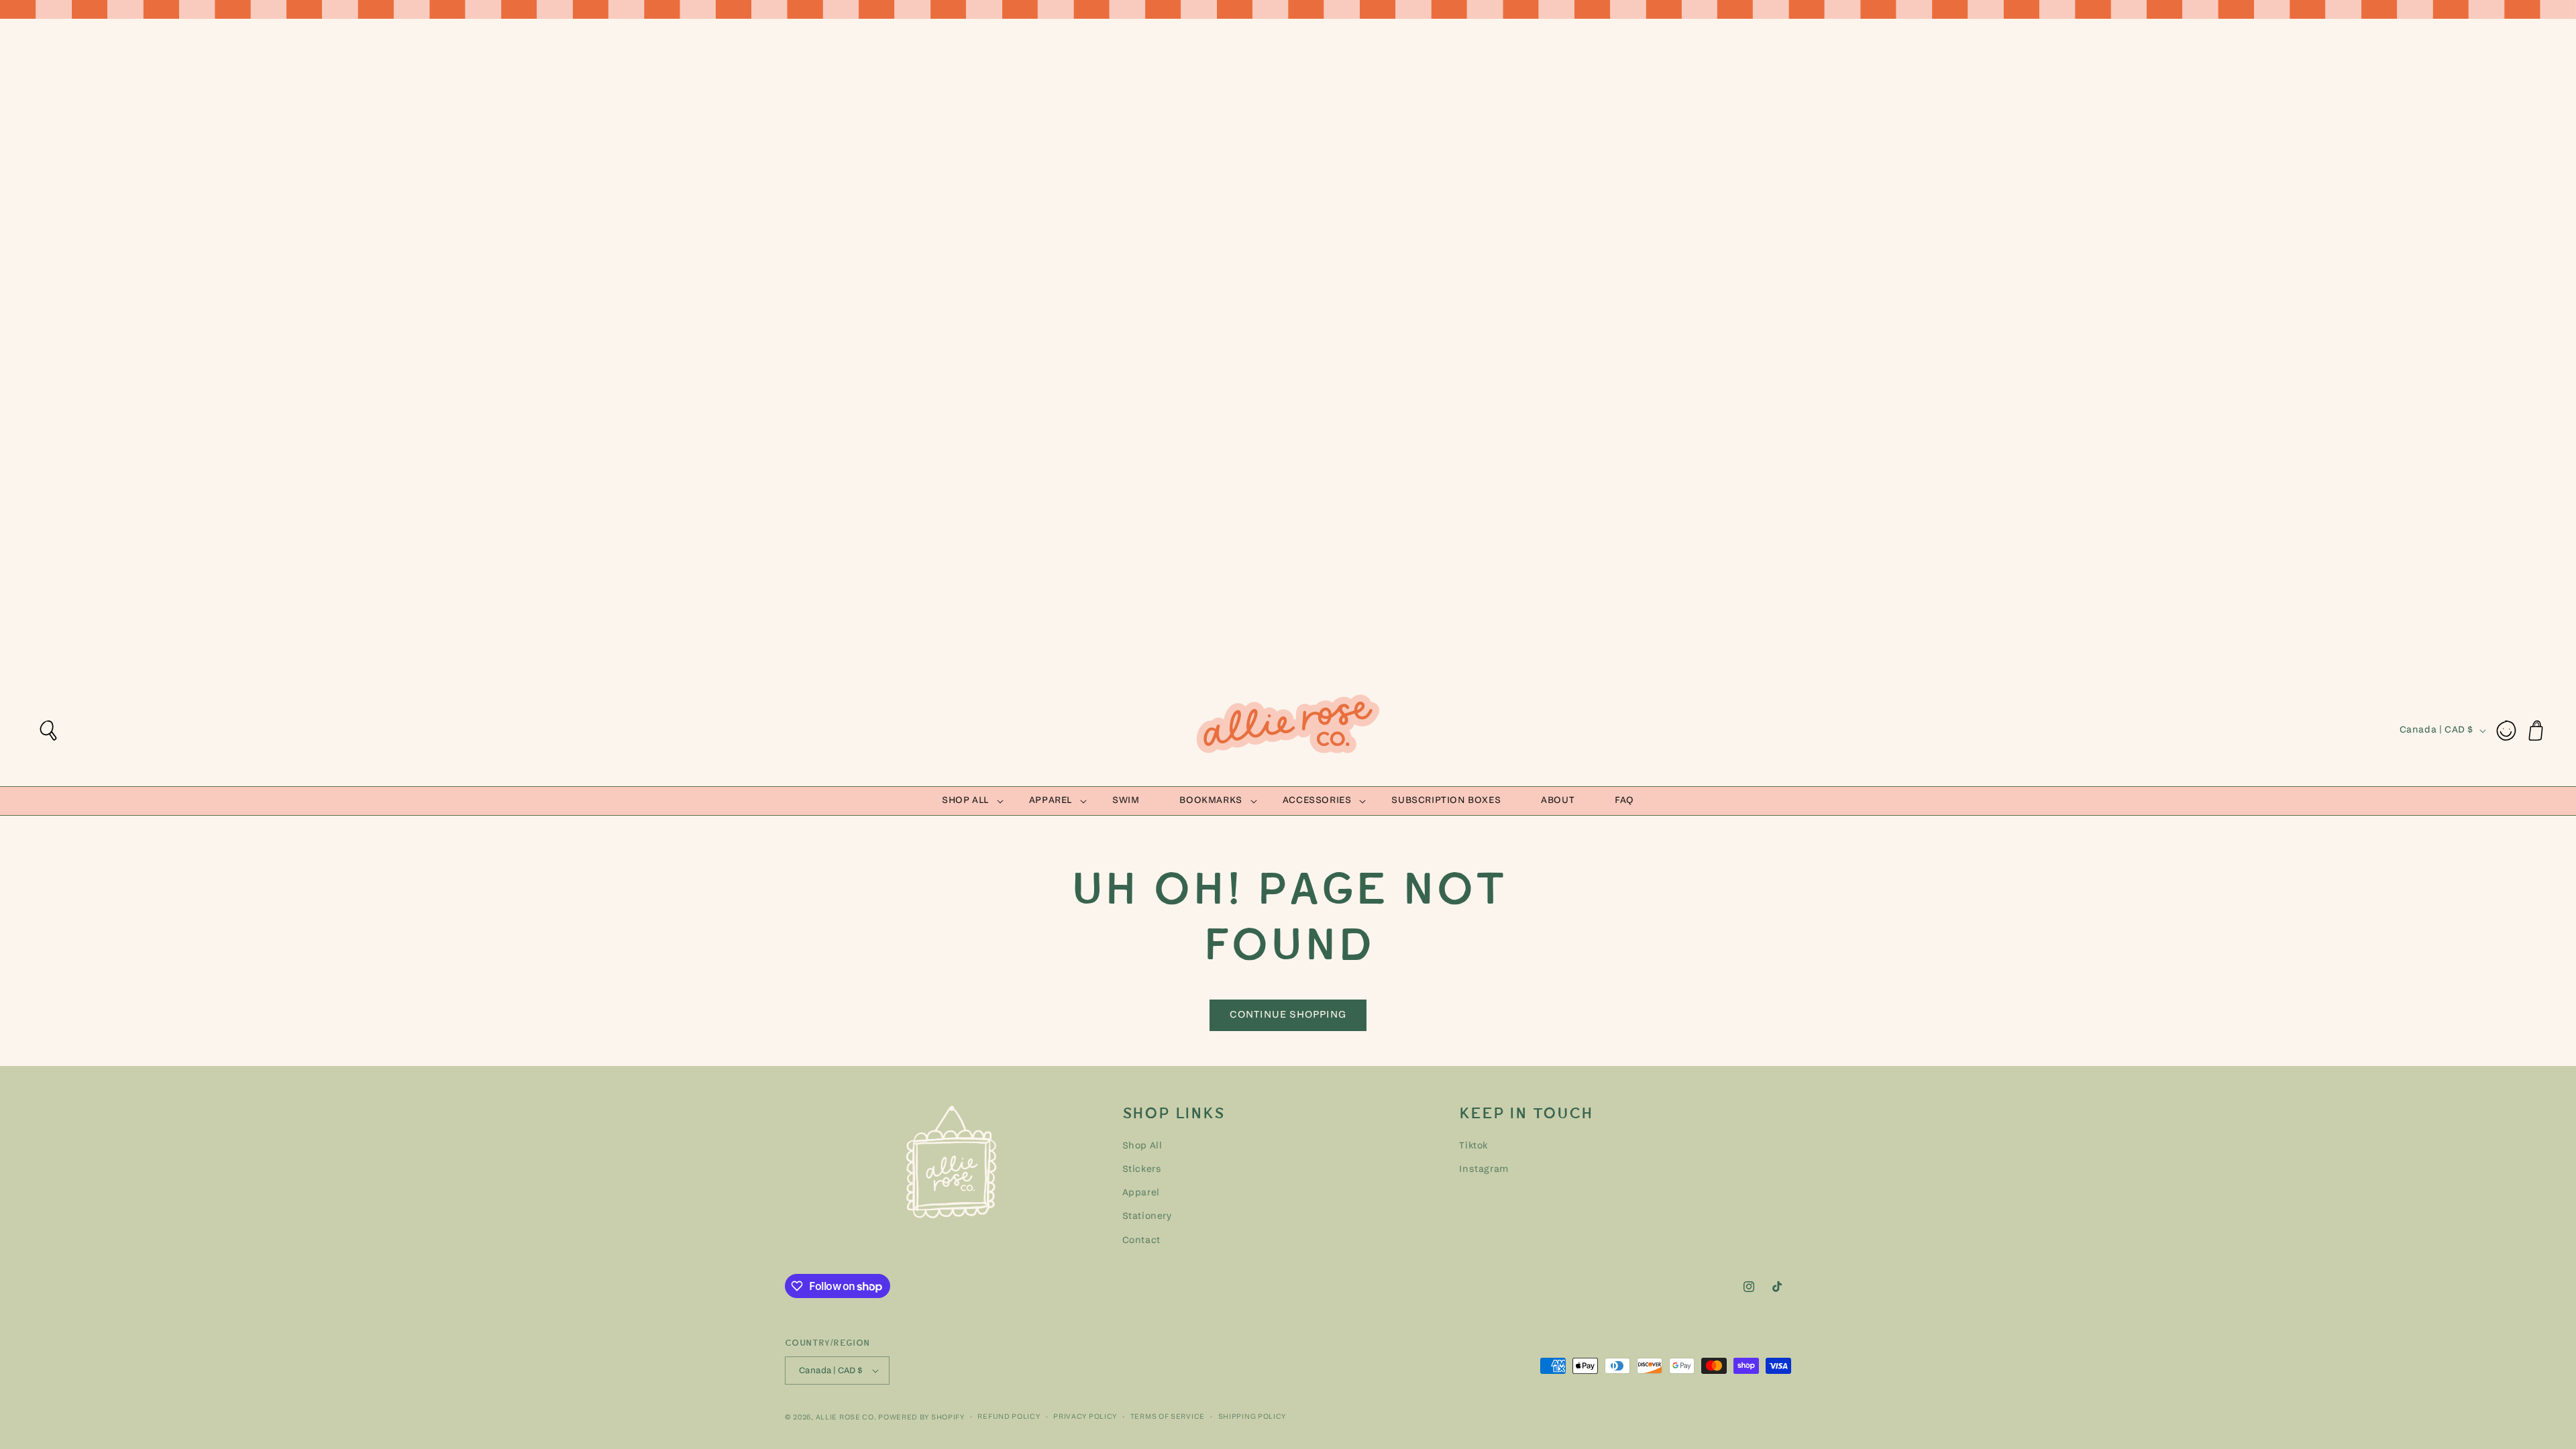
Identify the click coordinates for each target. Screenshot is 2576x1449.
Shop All (1142, 1146)
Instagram (1484, 1170)
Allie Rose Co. (846, 1418)
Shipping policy (1252, 1417)
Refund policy (1009, 1417)
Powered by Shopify (921, 1418)
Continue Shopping (1288, 1015)
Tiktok (1473, 1146)
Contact (1141, 1241)
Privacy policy (1085, 1417)
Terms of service (1168, 1417)
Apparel (1141, 1193)
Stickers (1142, 1170)
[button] (48, 731)
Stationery (1147, 1217)
